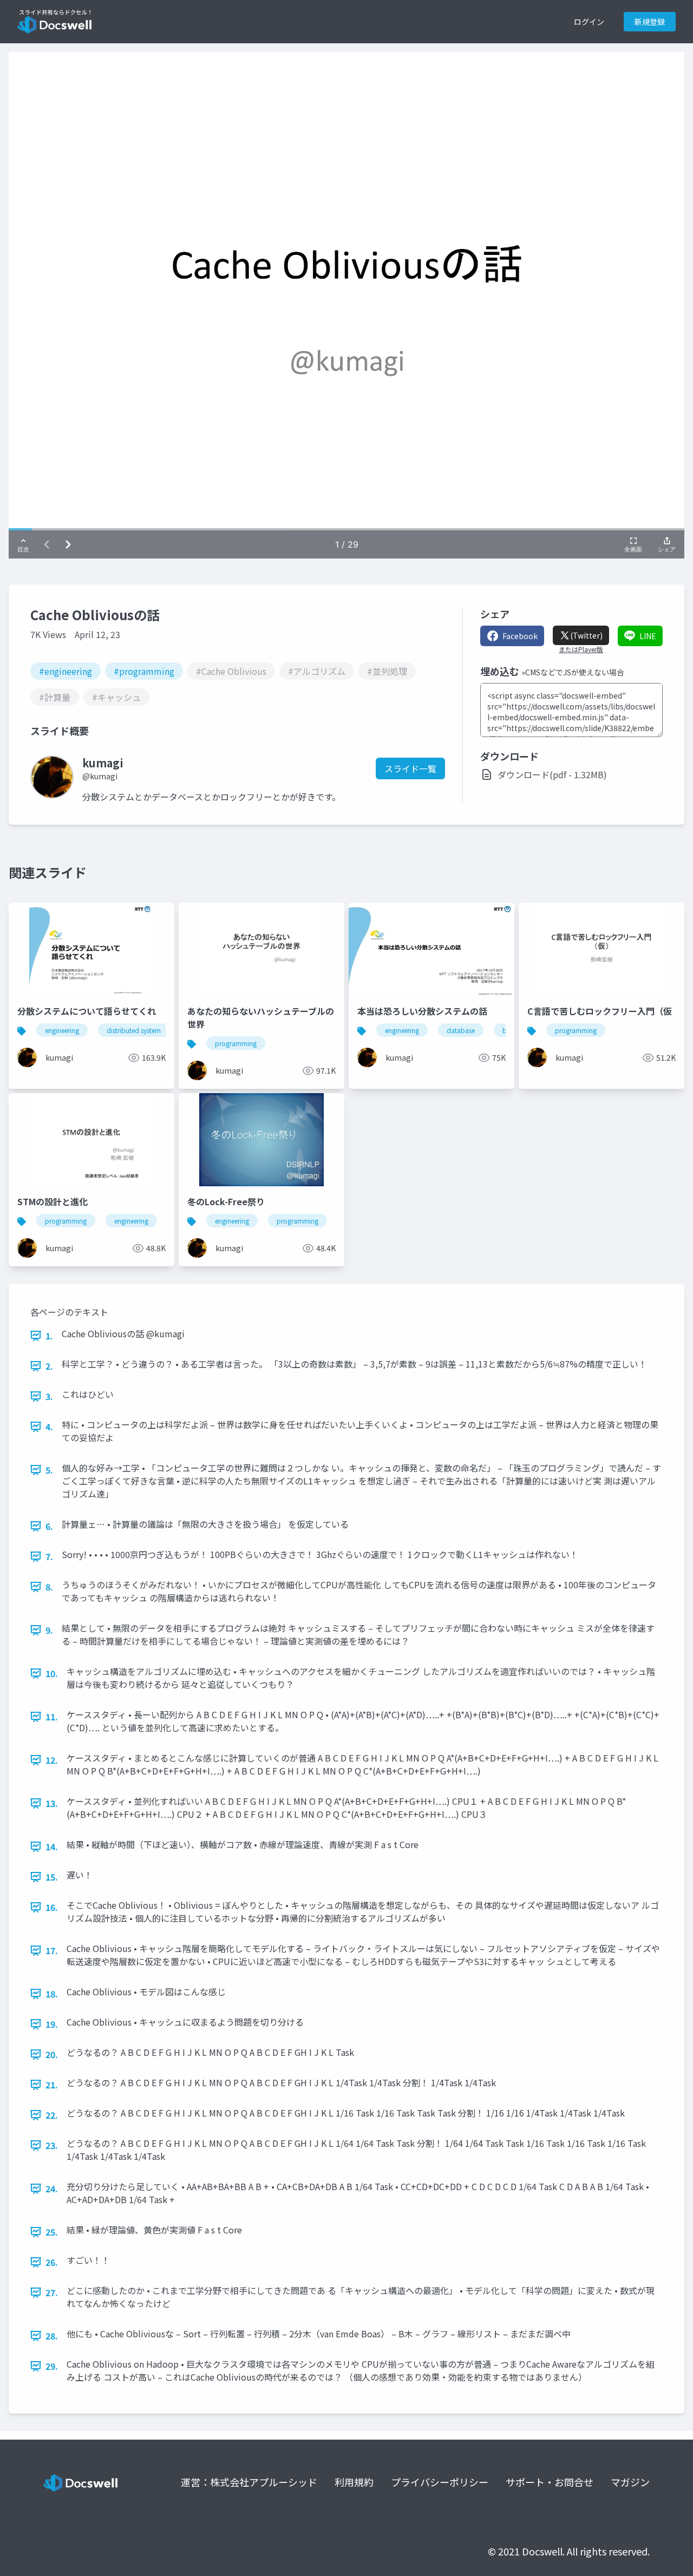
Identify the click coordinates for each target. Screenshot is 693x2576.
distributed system (134, 1030)
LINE (648, 636)
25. (52, 2232)
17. (52, 1950)
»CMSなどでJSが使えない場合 (573, 672)
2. (49, 1366)
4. (49, 1427)
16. (52, 1907)
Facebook (520, 636)
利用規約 (354, 2482)
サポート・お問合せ (550, 2482)
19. (52, 2024)
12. (52, 1760)
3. (49, 1396)
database (461, 1030)
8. (49, 1587)
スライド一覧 (410, 768)
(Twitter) (586, 635)
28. (52, 2336)
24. (52, 2189)
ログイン (589, 22)
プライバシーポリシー (440, 2482)
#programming (144, 671)
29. (52, 2366)
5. (49, 1470)
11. (52, 1717)
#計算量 (55, 697)
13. (52, 1803)
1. (49, 1336)
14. (52, 1846)
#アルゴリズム (317, 671)
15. (52, 1877)
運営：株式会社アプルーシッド (249, 2482)
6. (49, 1526)
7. (49, 1556)
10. (52, 1673)
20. (52, 2054)
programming (236, 1043)
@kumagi (100, 776)
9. (49, 1630)
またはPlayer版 (581, 649)
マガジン (630, 2482)
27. (52, 2292)
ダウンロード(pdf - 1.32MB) (552, 774)
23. (52, 2145)
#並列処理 (387, 671)
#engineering (66, 671)
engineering (62, 1030)
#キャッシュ (116, 697)
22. (52, 2115)
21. (52, 2085)
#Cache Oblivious (231, 671)
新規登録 (650, 22)
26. (52, 2262)
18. (52, 1994)
